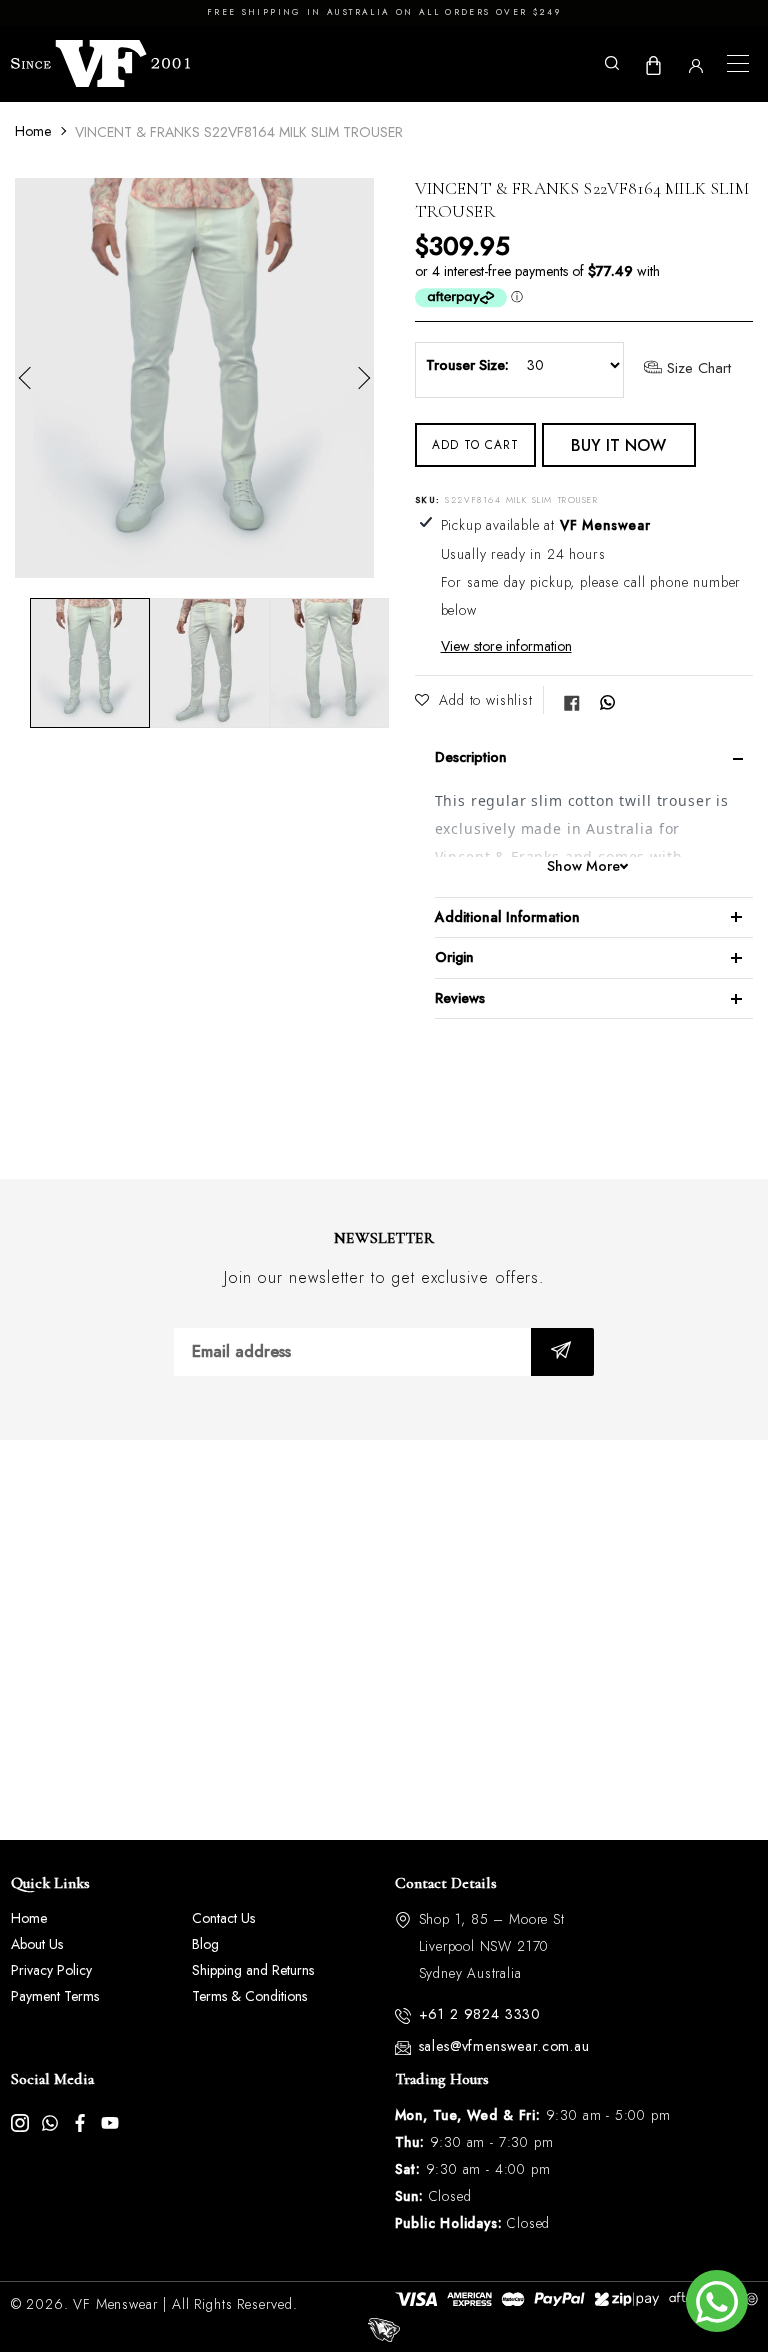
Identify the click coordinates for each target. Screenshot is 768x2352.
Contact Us (223, 1918)
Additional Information (507, 917)
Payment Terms (55, 1996)
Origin (454, 957)
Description (471, 757)
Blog (205, 1944)
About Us (37, 1944)
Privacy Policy (51, 1970)
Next (359, 378)
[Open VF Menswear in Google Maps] (384, 1640)
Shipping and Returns (253, 1970)
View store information (506, 646)
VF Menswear (115, 2304)
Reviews (460, 998)
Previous (30, 378)
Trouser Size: (467, 365)
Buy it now (618, 445)
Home (33, 131)
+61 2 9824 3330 (480, 2014)
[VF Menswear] (101, 64)
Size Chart (696, 369)
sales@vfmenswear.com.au (504, 2046)
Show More (583, 866)
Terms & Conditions (249, 1996)
